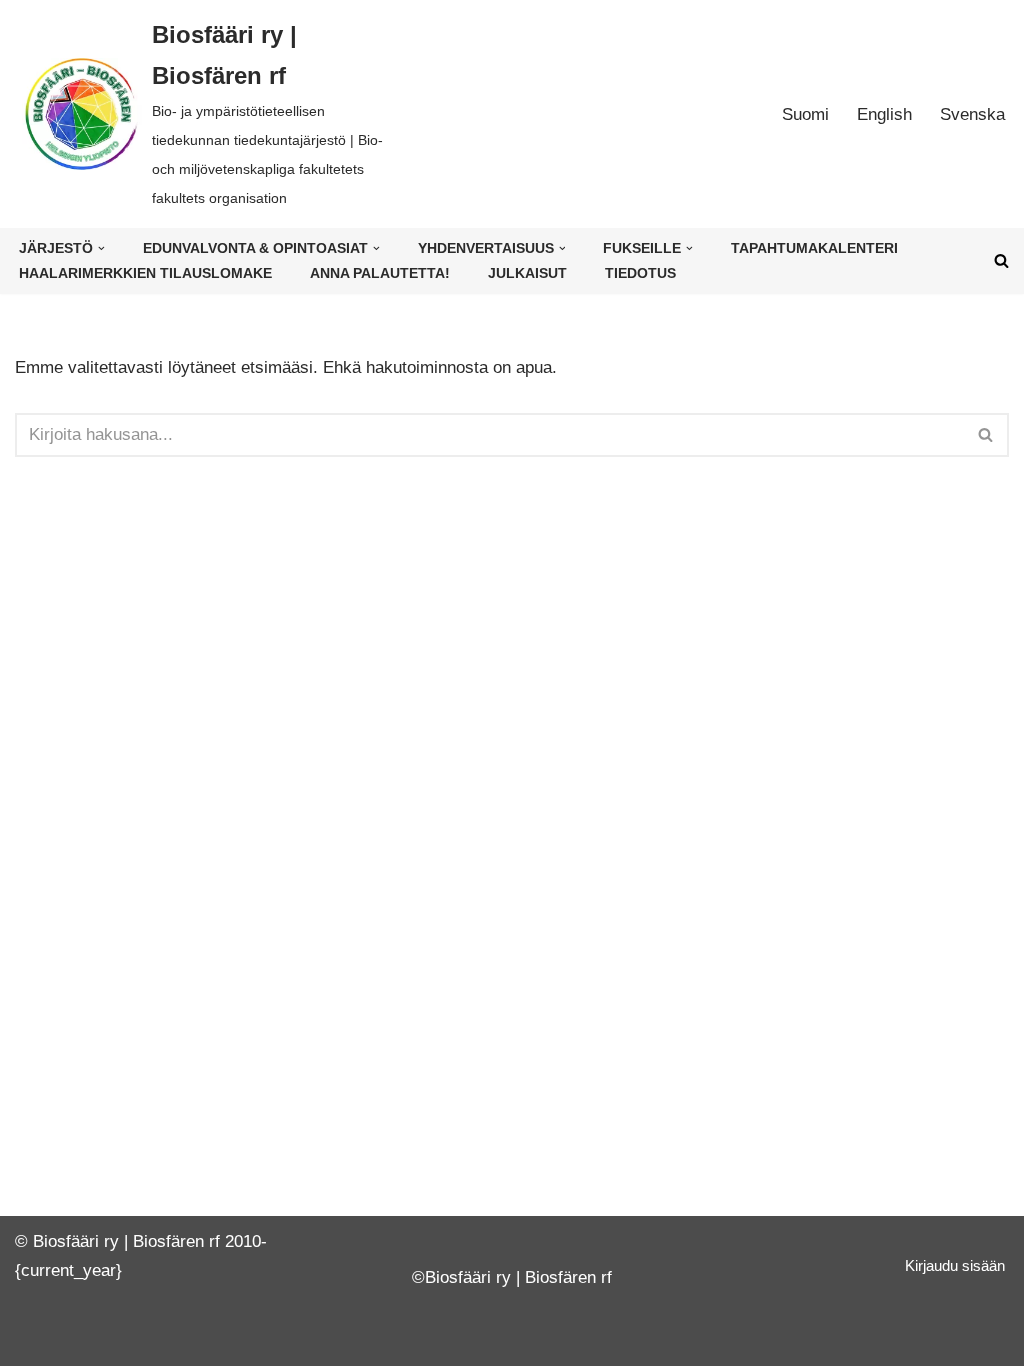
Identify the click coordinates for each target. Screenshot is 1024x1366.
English (884, 114)
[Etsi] (1001, 260)
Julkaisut (527, 273)
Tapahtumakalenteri (814, 248)
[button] (101, 248)
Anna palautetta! (380, 273)
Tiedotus (640, 273)
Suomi (805, 114)
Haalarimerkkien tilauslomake (145, 273)
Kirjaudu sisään (955, 1265)
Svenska (972, 114)
